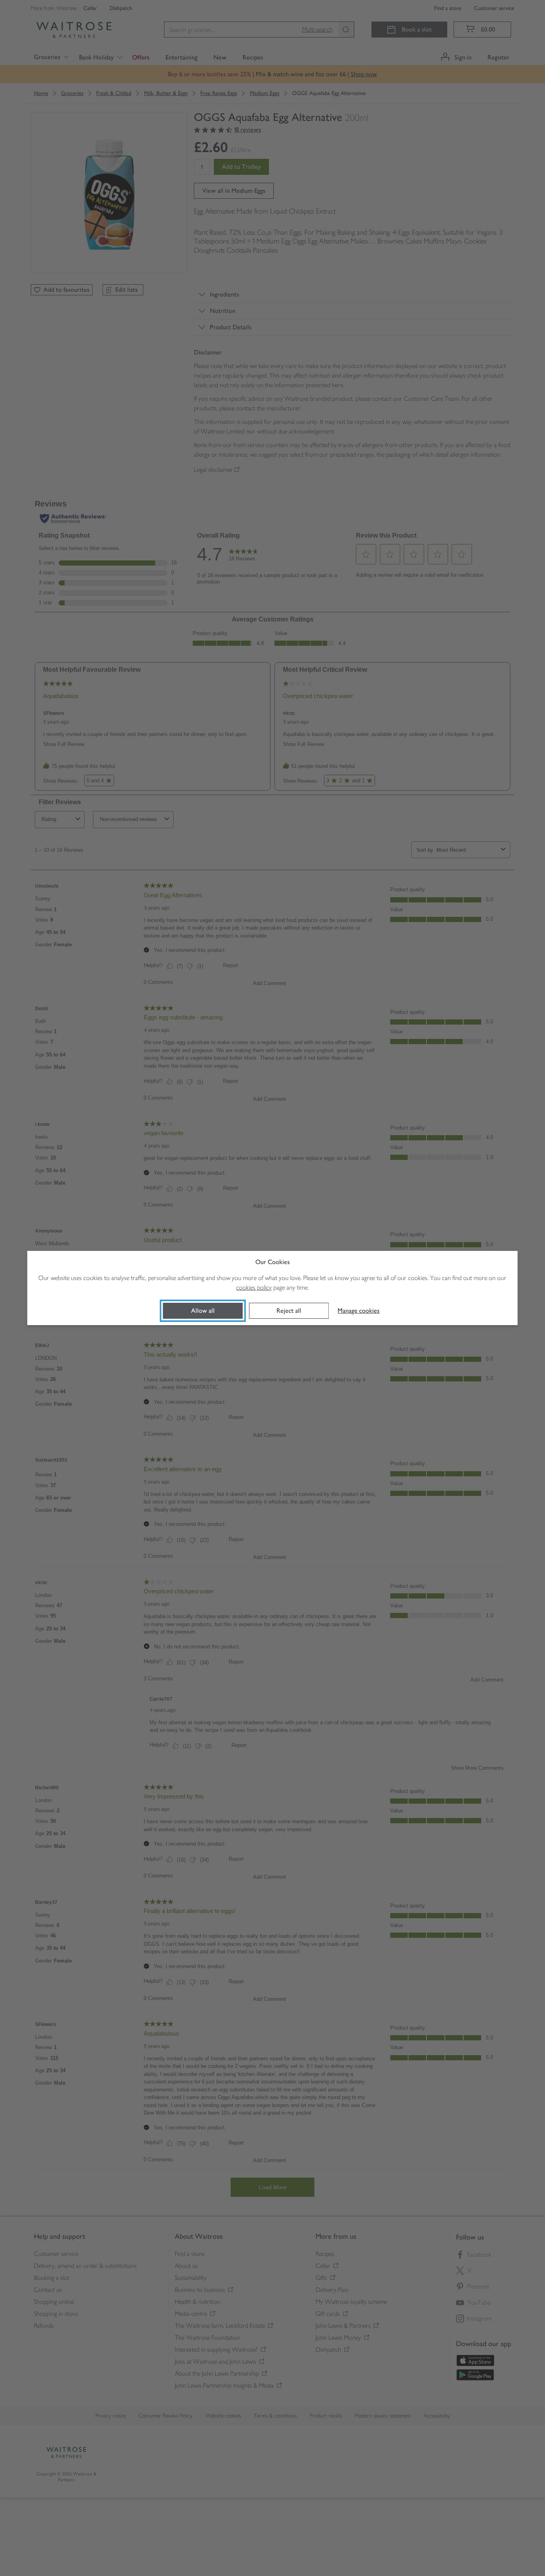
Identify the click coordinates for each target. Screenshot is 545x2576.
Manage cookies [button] (358, 1311)
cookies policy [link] (254, 1287)
